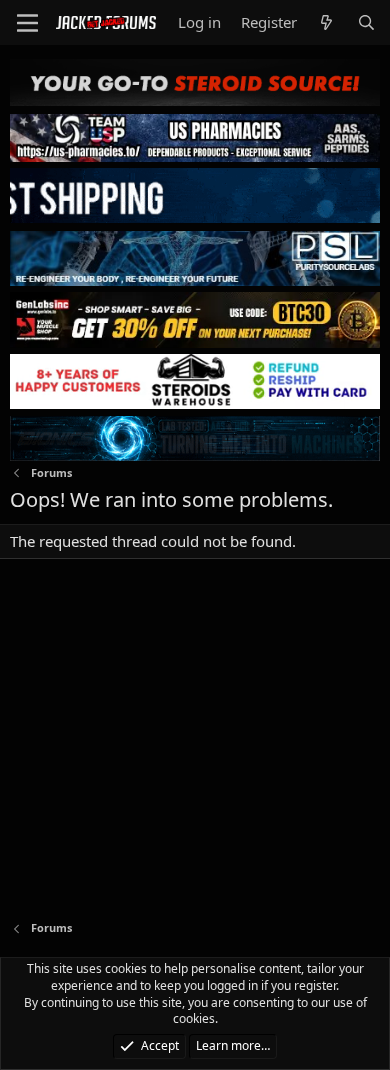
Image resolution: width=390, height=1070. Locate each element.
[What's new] (326, 22)
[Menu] (27, 23)
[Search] (366, 22)
